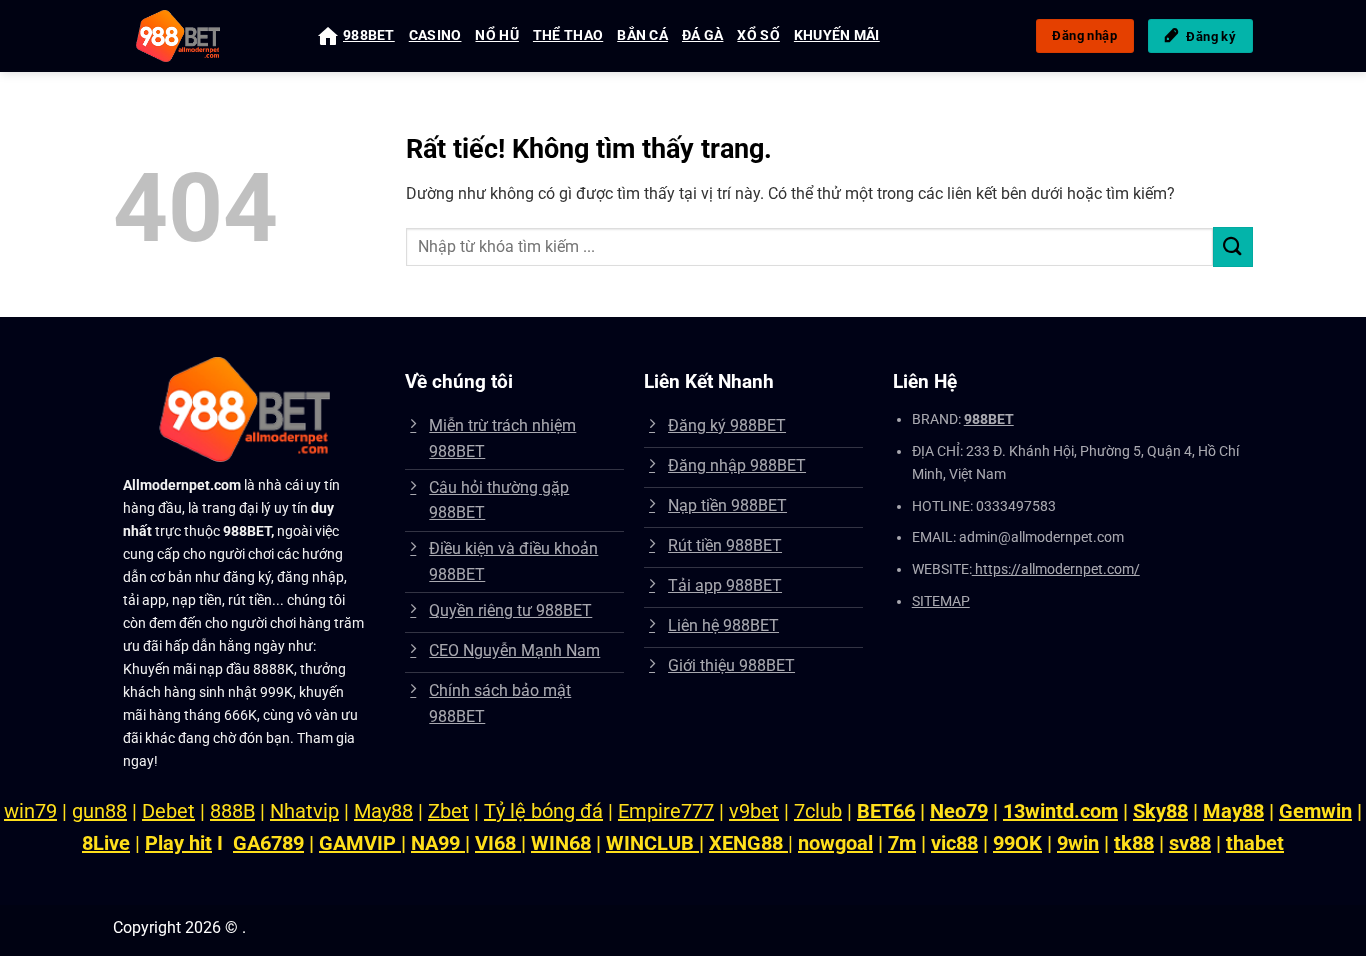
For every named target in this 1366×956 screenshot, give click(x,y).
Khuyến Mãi (837, 35)
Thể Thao (568, 35)
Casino (435, 35)
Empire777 (666, 811)
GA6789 (268, 843)
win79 (30, 811)
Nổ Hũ (496, 35)
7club (818, 811)
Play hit (178, 843)
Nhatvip (304, 811)
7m (902, 843)
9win (1078, 843)
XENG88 (748, 843)
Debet (168, 811)
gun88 (99, 811)
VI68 (498, 843)
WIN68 (561, 843)
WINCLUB (652, 843)
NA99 (438, 843)
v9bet (754, 811)
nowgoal (835, 843)
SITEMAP (941, 601)
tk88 (1134, 843)
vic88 (954, 843)
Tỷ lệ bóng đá (543, 811)
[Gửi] (1233, 246)
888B (232, 811)
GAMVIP (360, 843)
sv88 (1190, 843)
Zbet (448, 811)
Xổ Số (758, 35)
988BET (369, 35)
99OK (1017, 843)
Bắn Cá (642, 35)
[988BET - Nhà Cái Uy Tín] (200, 36)
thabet (1255, 843)
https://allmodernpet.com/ (1056, 569)
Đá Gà (702, 35)
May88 (383, 811)
